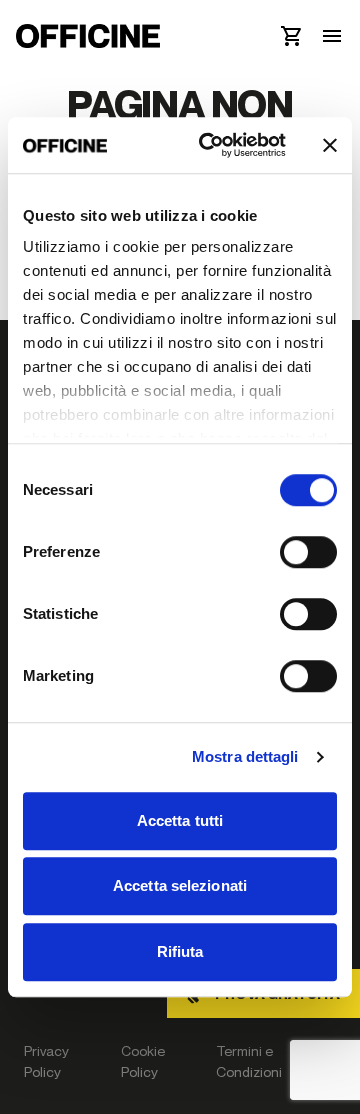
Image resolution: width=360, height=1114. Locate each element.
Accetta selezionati (180, 885)
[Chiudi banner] (330, 145)
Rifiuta (180, 951)
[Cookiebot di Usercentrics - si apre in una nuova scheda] (211, 145)
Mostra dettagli (245, 756)
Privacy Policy (46, 1061)
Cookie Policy (143, 1061)
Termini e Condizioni (249, 1061)
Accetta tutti (180, 820)
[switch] (308, 552)
